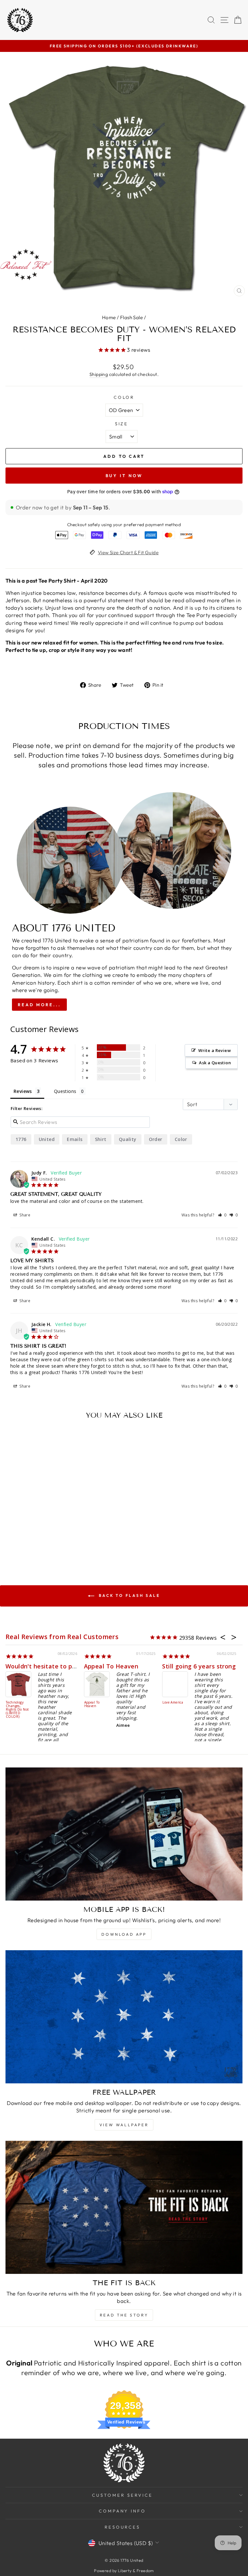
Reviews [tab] (23, 1091)
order (156, 1139)
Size (122, 424)
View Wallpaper (124, 2125)
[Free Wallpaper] (124, 2017)
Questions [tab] (65, 1091)
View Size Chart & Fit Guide (128, 552)
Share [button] (24, 1215)
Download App (124, 1934)
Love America (94, 1703)
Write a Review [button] (215, 1050)
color (181, 1139)
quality (128, 1139)
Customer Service (122, 2495)
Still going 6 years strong (120, 1666)
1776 (21, 1139)
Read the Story (124, 2315)
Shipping (99, 374)
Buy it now (124, 476)
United (47, 1139)
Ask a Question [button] (215, 1063)
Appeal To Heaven (32, 1666)
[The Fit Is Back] (124, 2207)
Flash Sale (131, 317)
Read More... (39, 1005)
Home (109, 317)
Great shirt (180, 1666)
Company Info (123, 2511)
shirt (101, 1139)
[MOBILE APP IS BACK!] (124, 1834)
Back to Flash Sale (128, 1595)
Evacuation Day (177, 1703)
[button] (222, 1215)
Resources (123, 2527)
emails (75, 1139)
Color (124, 397)
